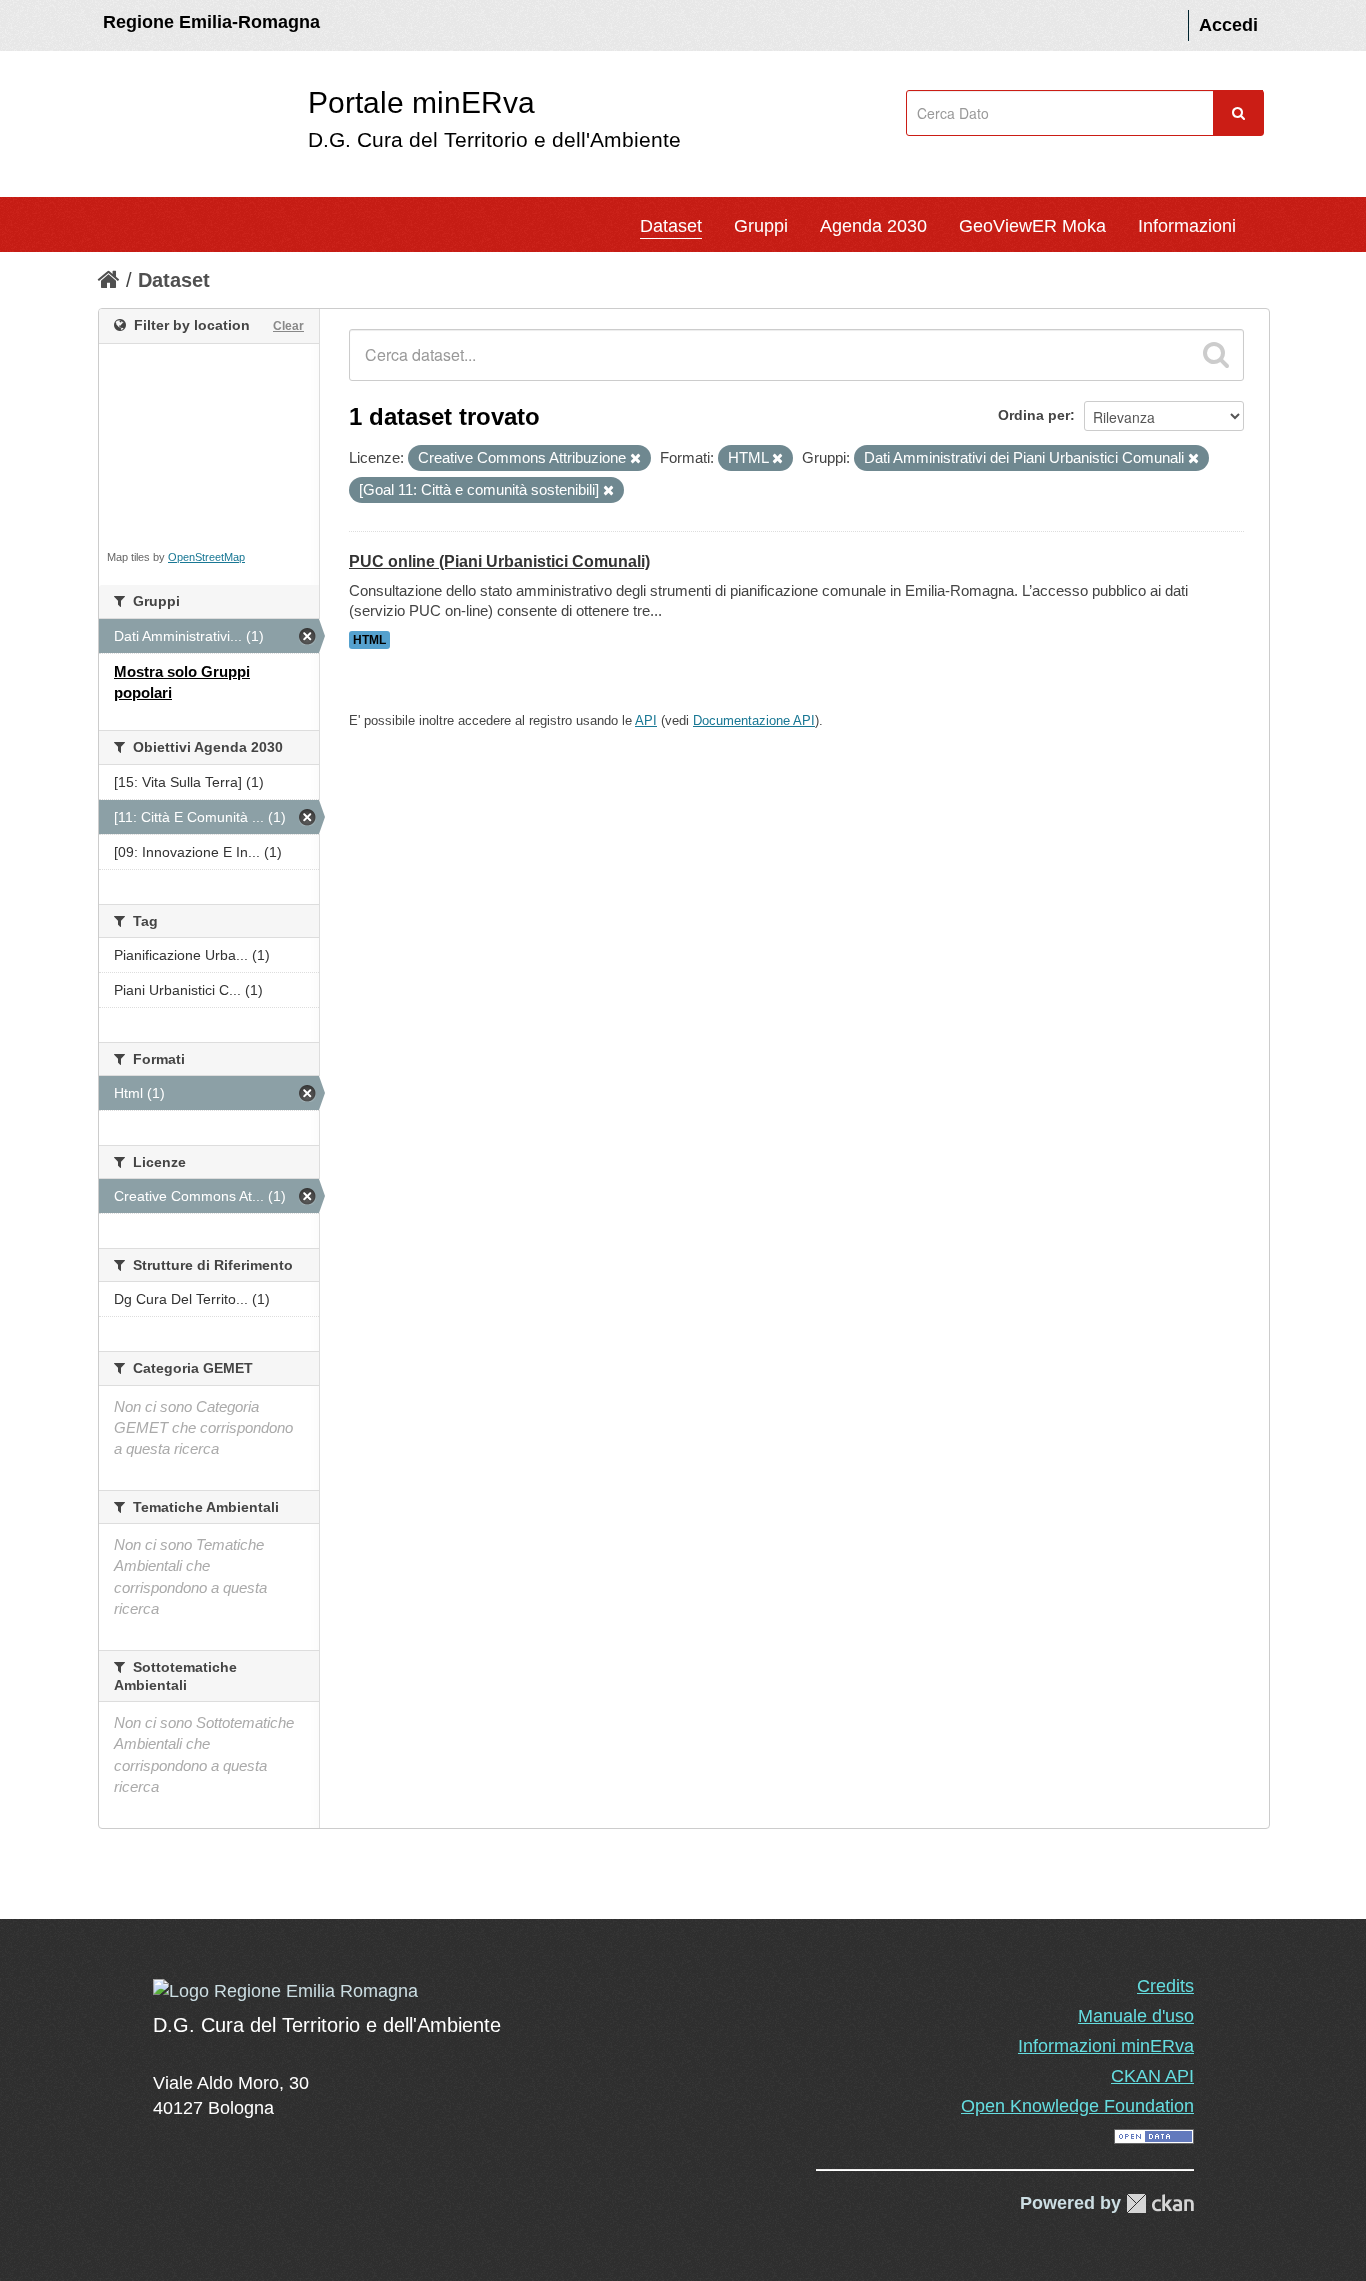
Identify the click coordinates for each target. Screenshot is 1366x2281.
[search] (1216, 355)
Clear (288, 326)
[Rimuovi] (635, 459)
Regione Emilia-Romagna (211, 22)
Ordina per (1034, 415)
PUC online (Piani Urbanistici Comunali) (499, 561)
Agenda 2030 (873, 226)
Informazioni (1187, 226)
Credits (1165, 1986)
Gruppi (761, 226)
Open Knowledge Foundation (1077, 2106)
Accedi (1228, 25)
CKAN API (1152, 2076)
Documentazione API (754, 720)
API (646, 720)
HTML (369, 640)
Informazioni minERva (1106, 2046)
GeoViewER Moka (1032, 226)
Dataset (671, 226)
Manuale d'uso (1136, 2016)
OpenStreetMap (206, 557)
